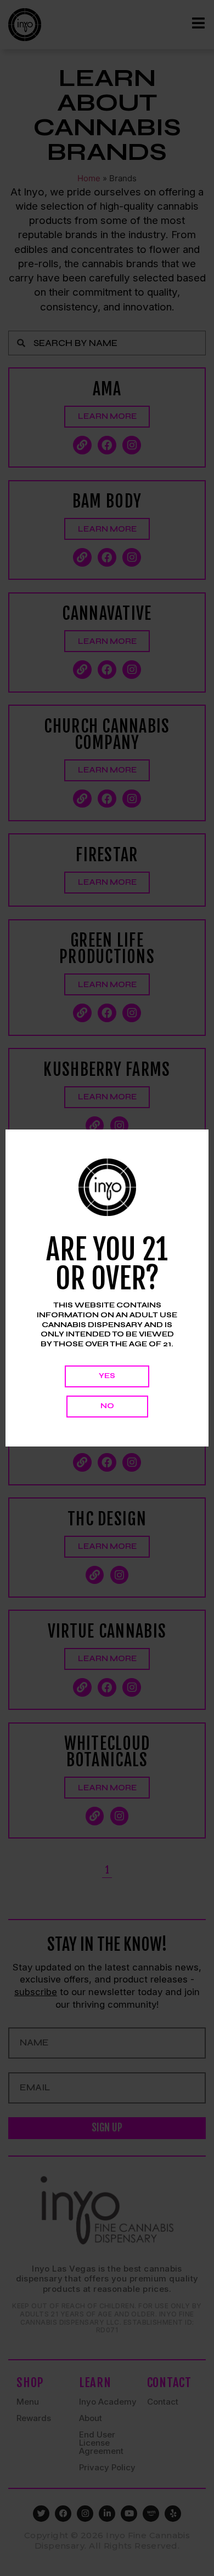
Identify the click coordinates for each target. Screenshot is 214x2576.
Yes (107, 1376)
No (107, 1406)
